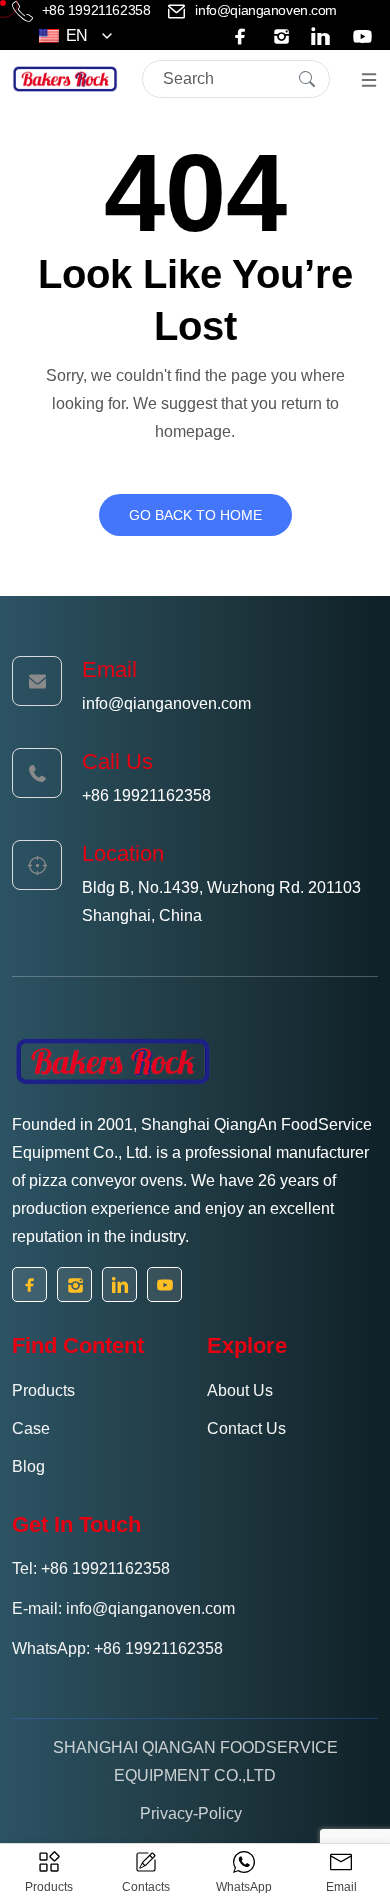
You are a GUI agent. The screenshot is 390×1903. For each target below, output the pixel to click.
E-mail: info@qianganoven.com (123, 1608)
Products (43, 1390)
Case (31, 1428)
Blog (28, 1466)
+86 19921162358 (96, 10)
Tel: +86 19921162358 (91, 1568)
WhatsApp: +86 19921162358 (117, 1648)
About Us (240, 1390)
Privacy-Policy (191, 1813)
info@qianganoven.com (264, 10)
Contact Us (246, 1428)
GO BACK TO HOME (195, 515)
